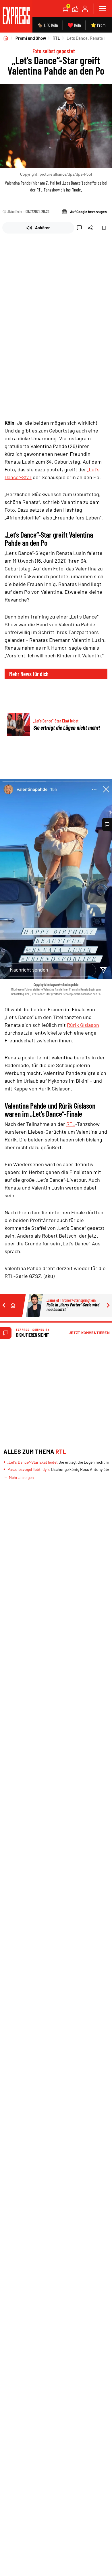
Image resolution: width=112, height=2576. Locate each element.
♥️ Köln (74, 25)
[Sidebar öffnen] (102, 9)
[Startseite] (6, 38)
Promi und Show (31, 38)
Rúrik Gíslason (83, 1025)
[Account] (85, 9)
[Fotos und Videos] (75, 9)
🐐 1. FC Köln (48, 25)
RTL (56, 38)
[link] (16, 16)
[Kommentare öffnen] (107, 824)
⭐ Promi (98, 25)
